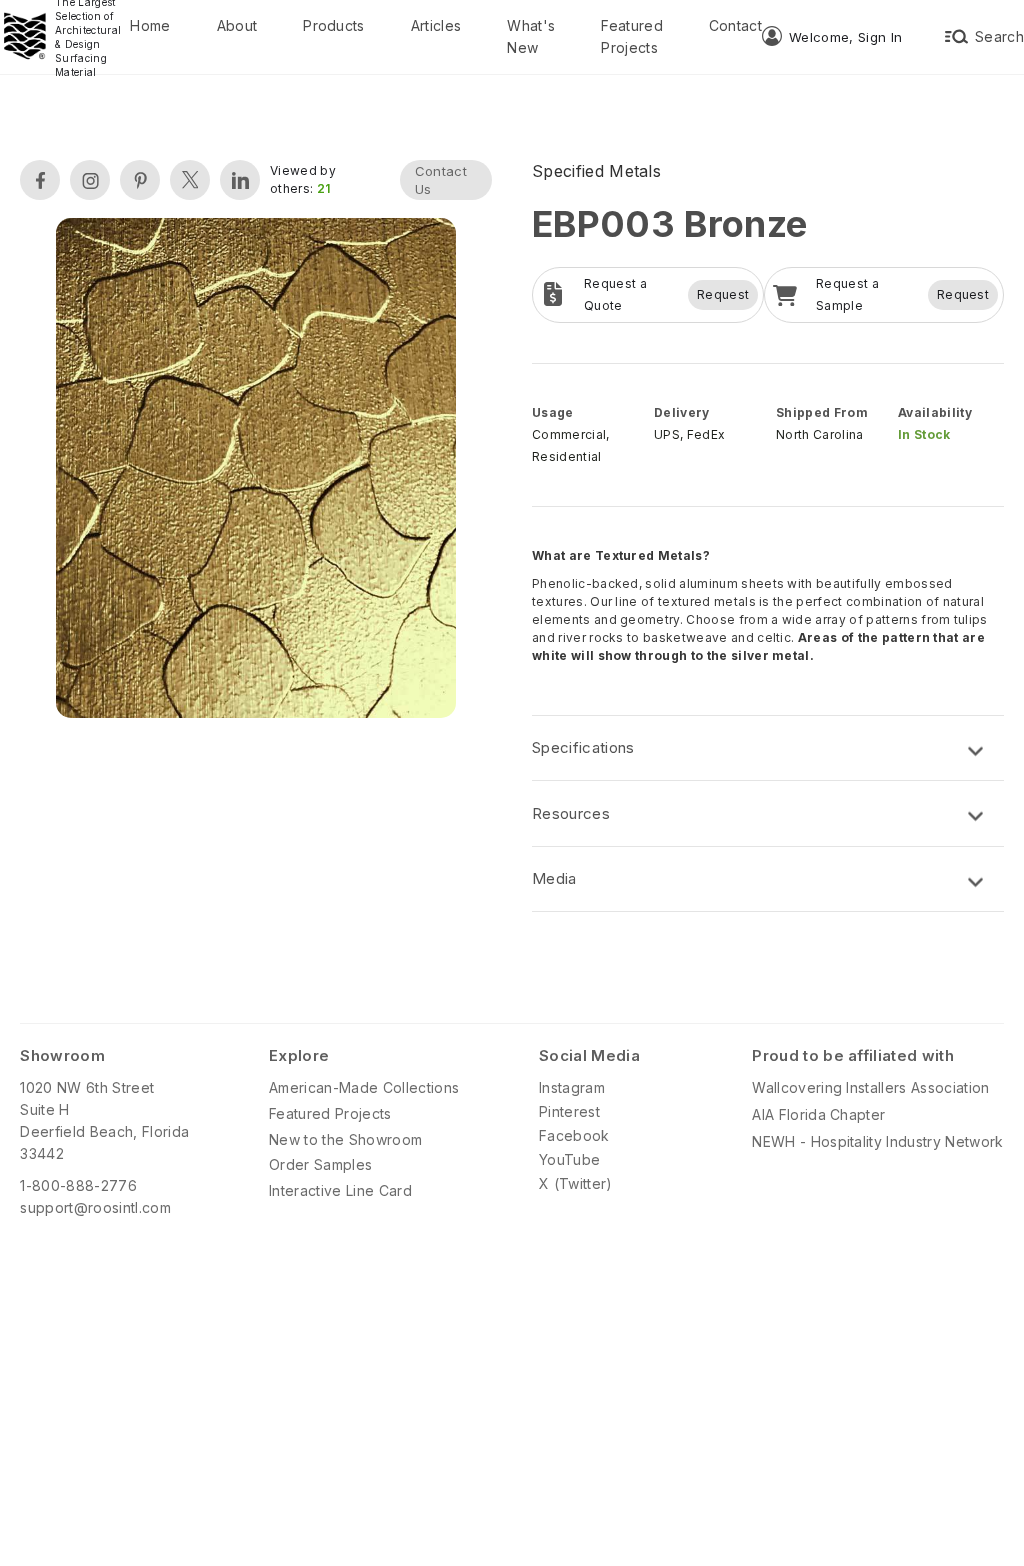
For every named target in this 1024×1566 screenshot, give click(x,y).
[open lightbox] (256, 470)
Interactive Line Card (340, 1190)
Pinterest (569, 1111)
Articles (436, 25)
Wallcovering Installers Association (870, 1087)
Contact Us (441, 180)
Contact (735, 25)
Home (150, 25)
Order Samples (320, 1164)
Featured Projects (632, 36)
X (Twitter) (576, 1183)
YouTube (569, 1159)
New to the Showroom (345, 1139)
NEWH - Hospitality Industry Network (877, 1141)
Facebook (574, 1135)
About (237, 25)
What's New (531, 36)
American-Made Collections (364, 1087)
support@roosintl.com (95, 1207)
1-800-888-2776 (78, 1185)
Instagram (572, 1087)
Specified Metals (596, 171)
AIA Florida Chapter (818, 1114)
